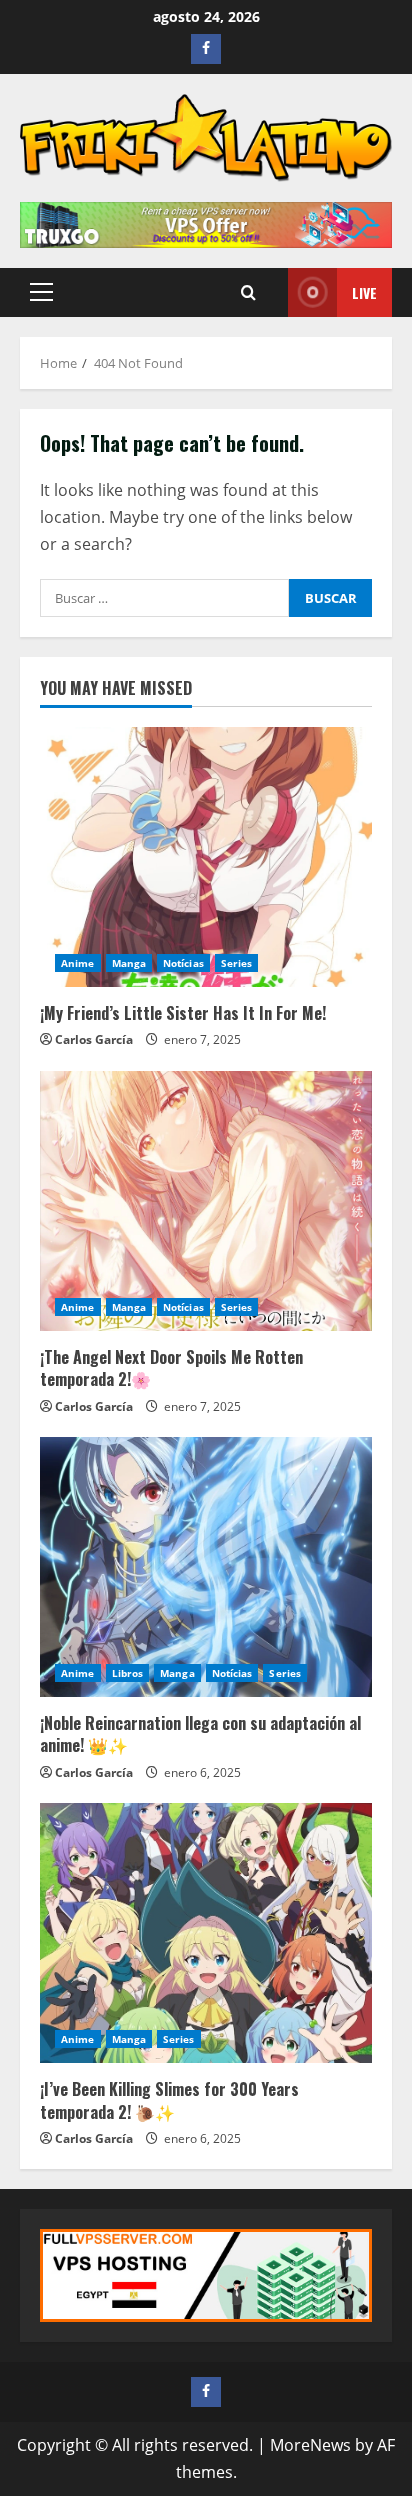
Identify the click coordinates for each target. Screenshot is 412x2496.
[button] (41, 292)
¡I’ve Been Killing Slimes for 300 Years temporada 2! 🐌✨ (169, 2100)
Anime (78, 963)
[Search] (248, 292)
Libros (128, 1673)
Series (237, 963)
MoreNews (310, 2445)
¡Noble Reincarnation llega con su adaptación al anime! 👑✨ (200, 1734)
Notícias (183, 963)
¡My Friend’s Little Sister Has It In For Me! (183, 1013)
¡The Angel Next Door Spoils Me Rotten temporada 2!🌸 (171, 1368)
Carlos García (94, 1039)
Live (364, 292)
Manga (129, 963)
